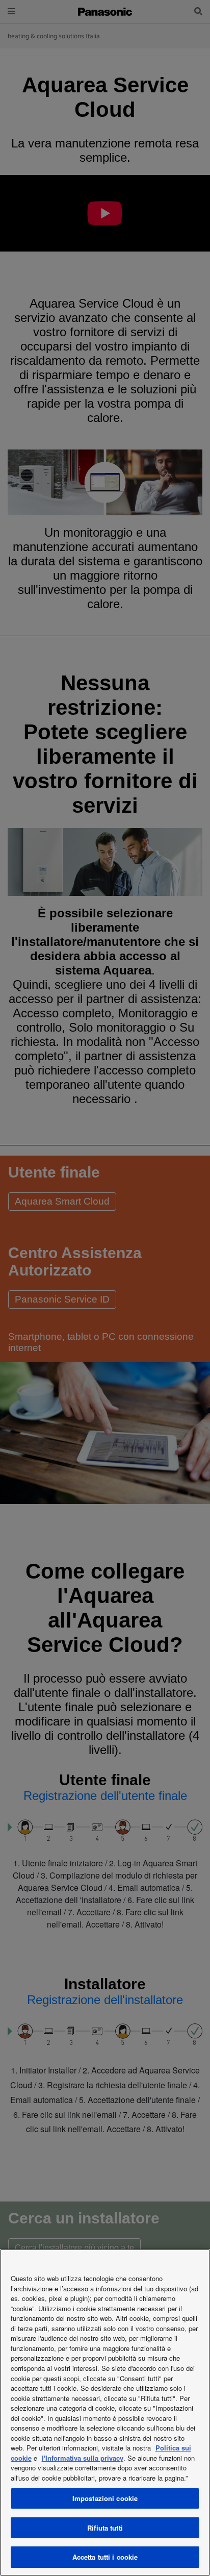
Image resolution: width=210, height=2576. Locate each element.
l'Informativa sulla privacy (83, 2458)
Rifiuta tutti (105, 2528)
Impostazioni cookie (105, 2498)
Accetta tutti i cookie (105, 2557)
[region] (105, 2412)
